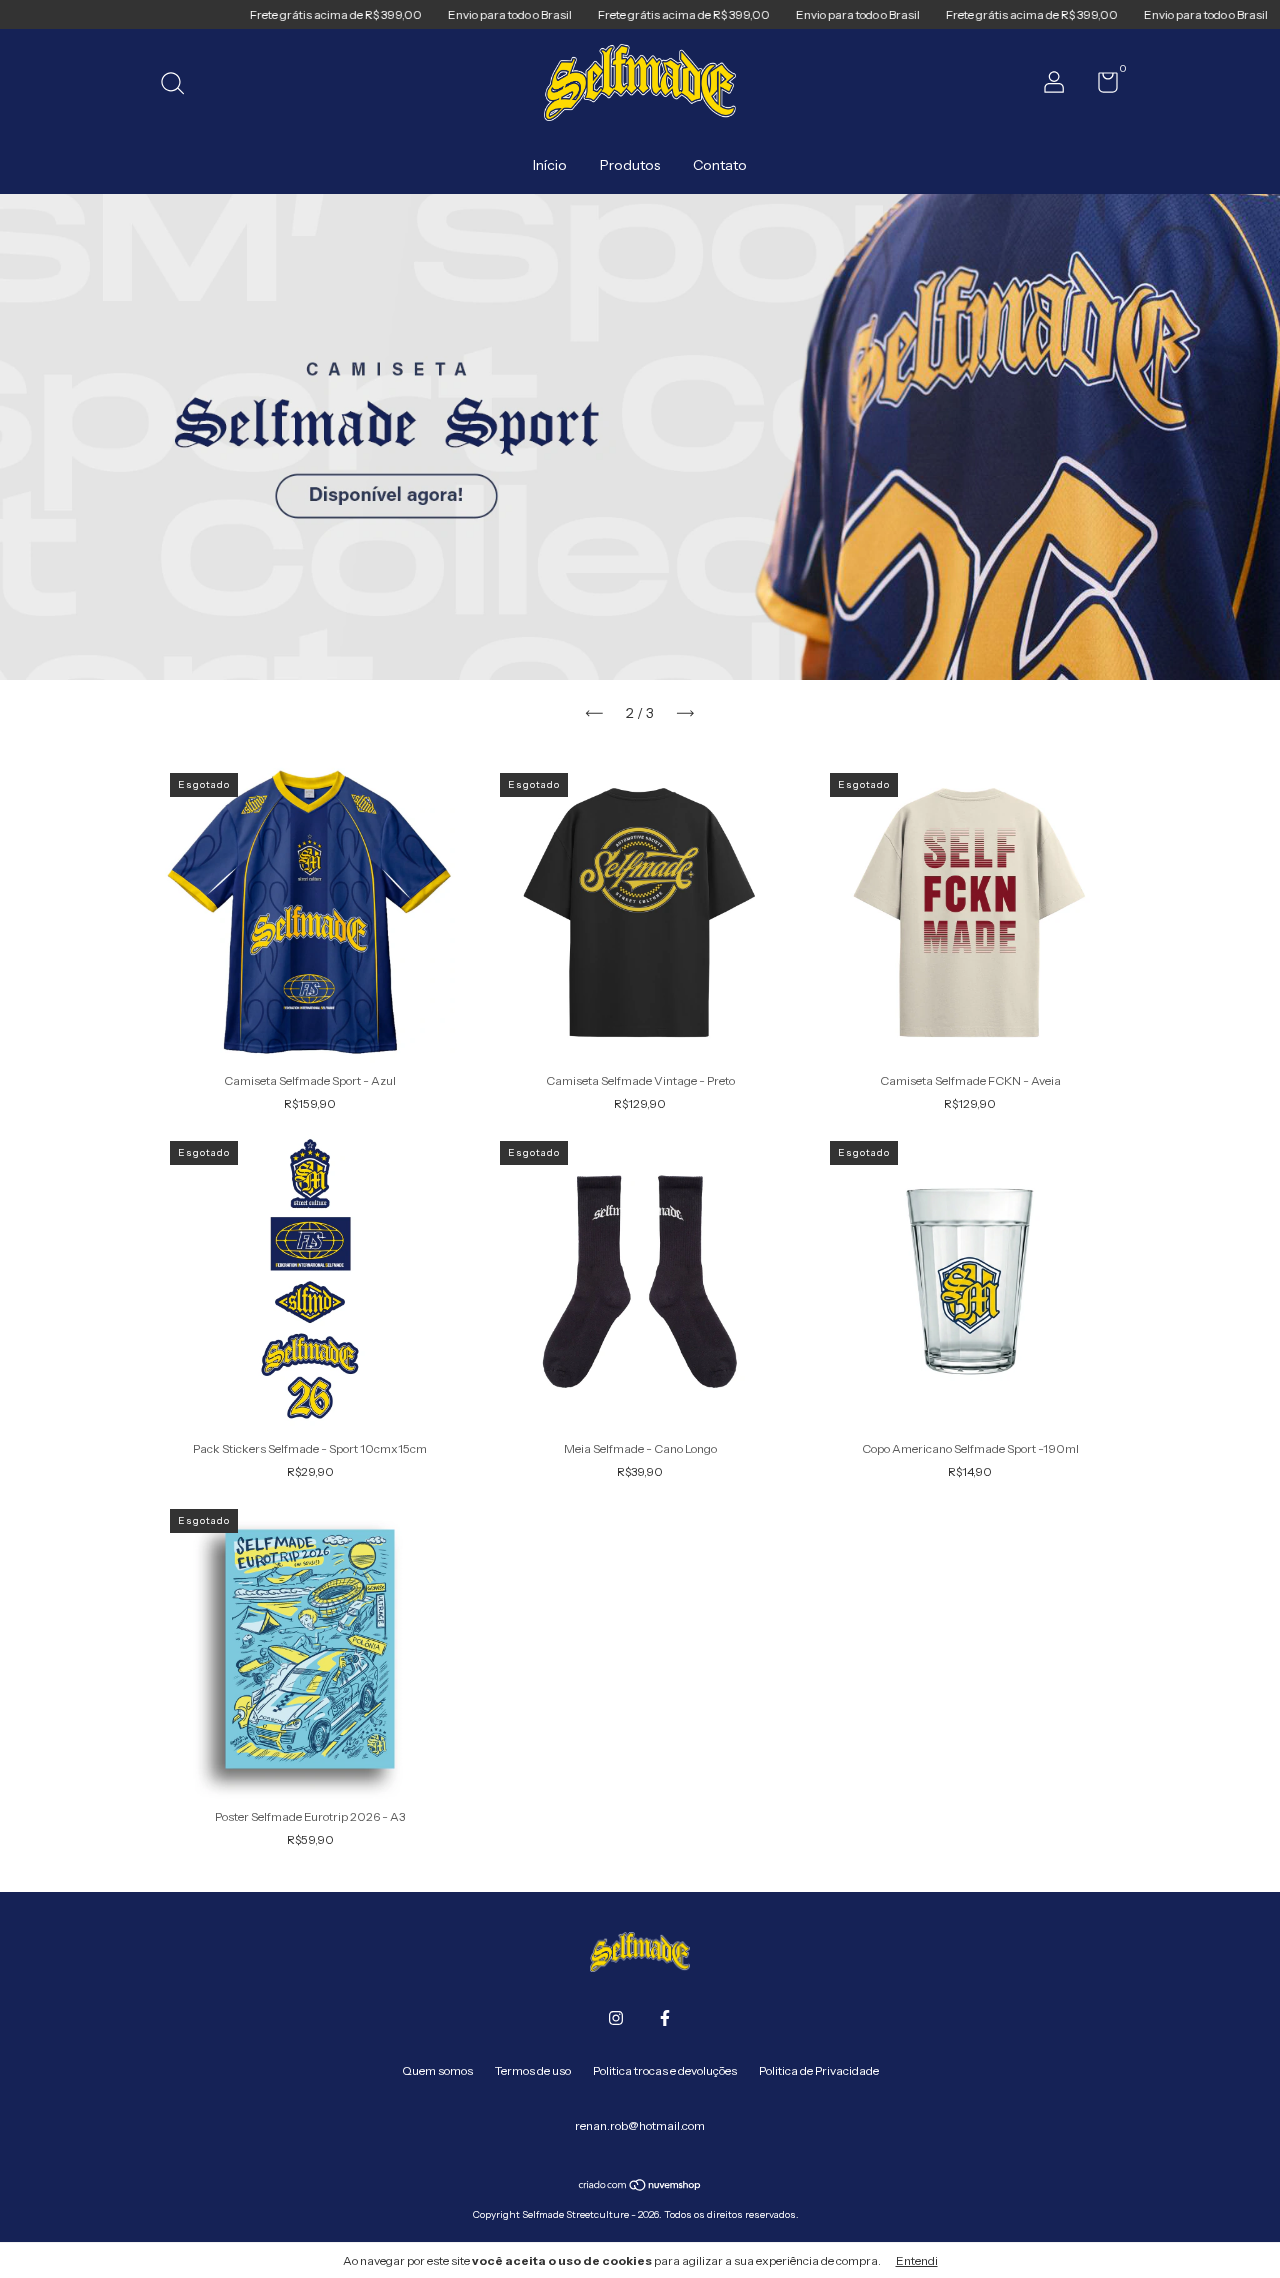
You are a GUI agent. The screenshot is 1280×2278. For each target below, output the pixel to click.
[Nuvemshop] (640, 2187)
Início (550, 165)
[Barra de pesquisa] (179, 85)
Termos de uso (533, 2070)
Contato (720, 165)
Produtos (630, 165)
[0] (1100, 86)
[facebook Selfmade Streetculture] (665, 2018)
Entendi (917, 2260)
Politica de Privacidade (819, 2070)
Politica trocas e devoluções (665, 2070)
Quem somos (437, 2070)
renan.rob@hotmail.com (640, 2125)
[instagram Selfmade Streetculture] (616, 2018)
